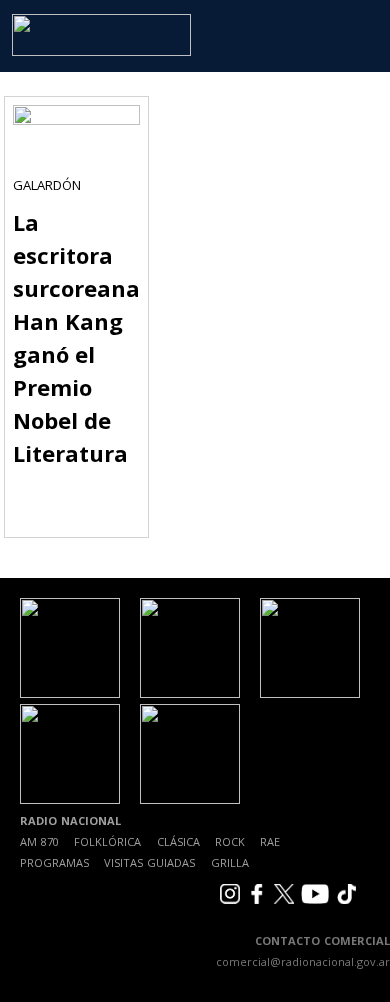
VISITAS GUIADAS (149, 862)
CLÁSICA (178, 841)
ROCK (230, 841)
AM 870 (39, 841)
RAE (270, 841)
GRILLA (230, 862)
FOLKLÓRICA (107, 841)
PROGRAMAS (54, 862)
